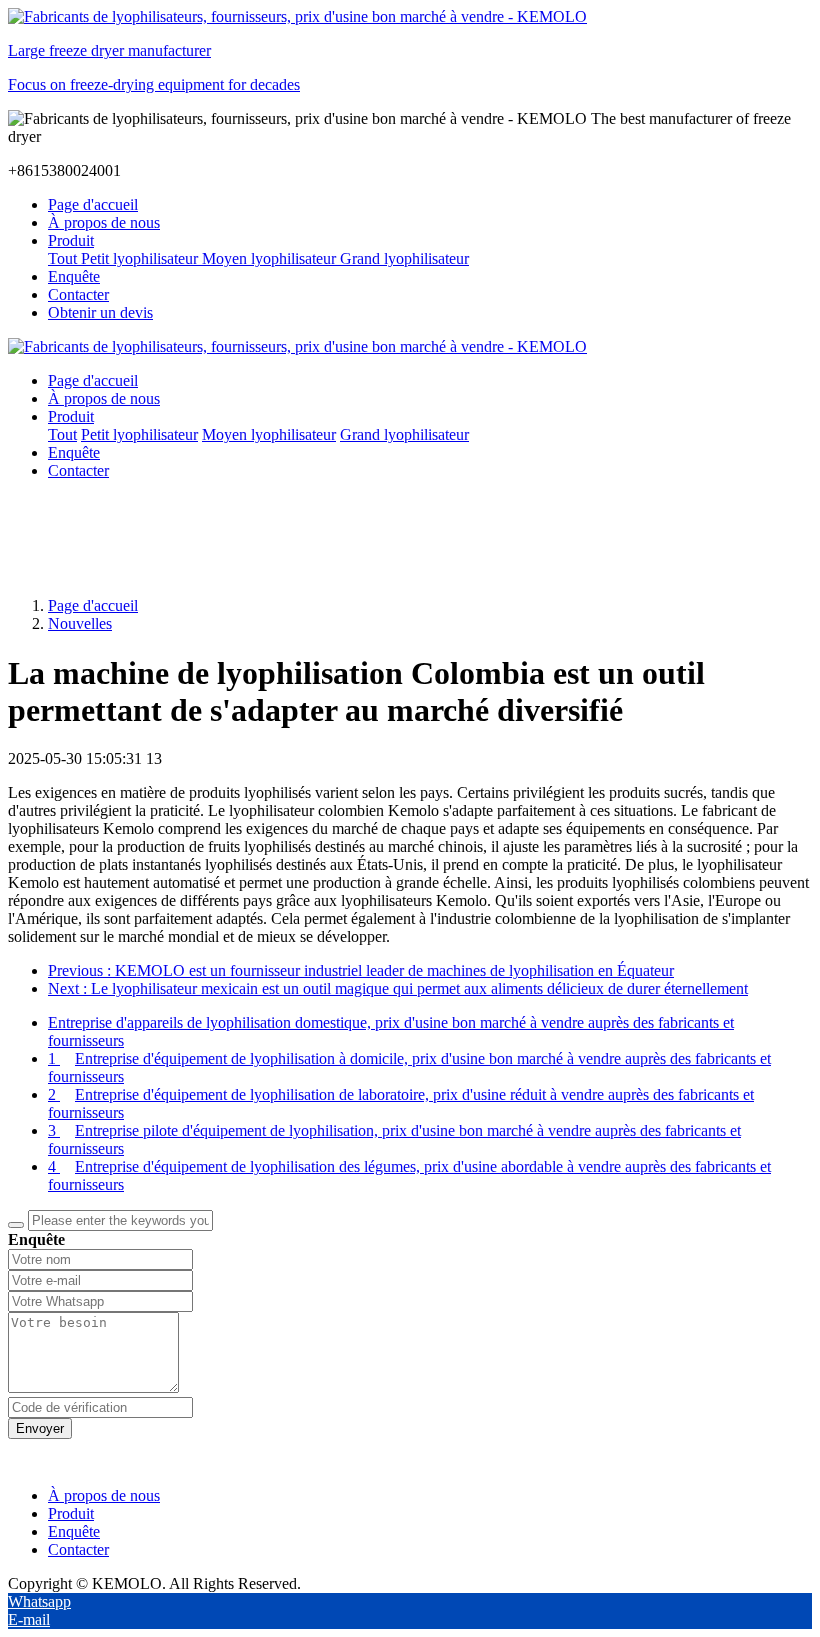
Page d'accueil (93, 204)
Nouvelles (80, 623)
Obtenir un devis (100, 312)
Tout (64, 258)
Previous (361, 970)
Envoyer (40, 1428)
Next (398, 988)
